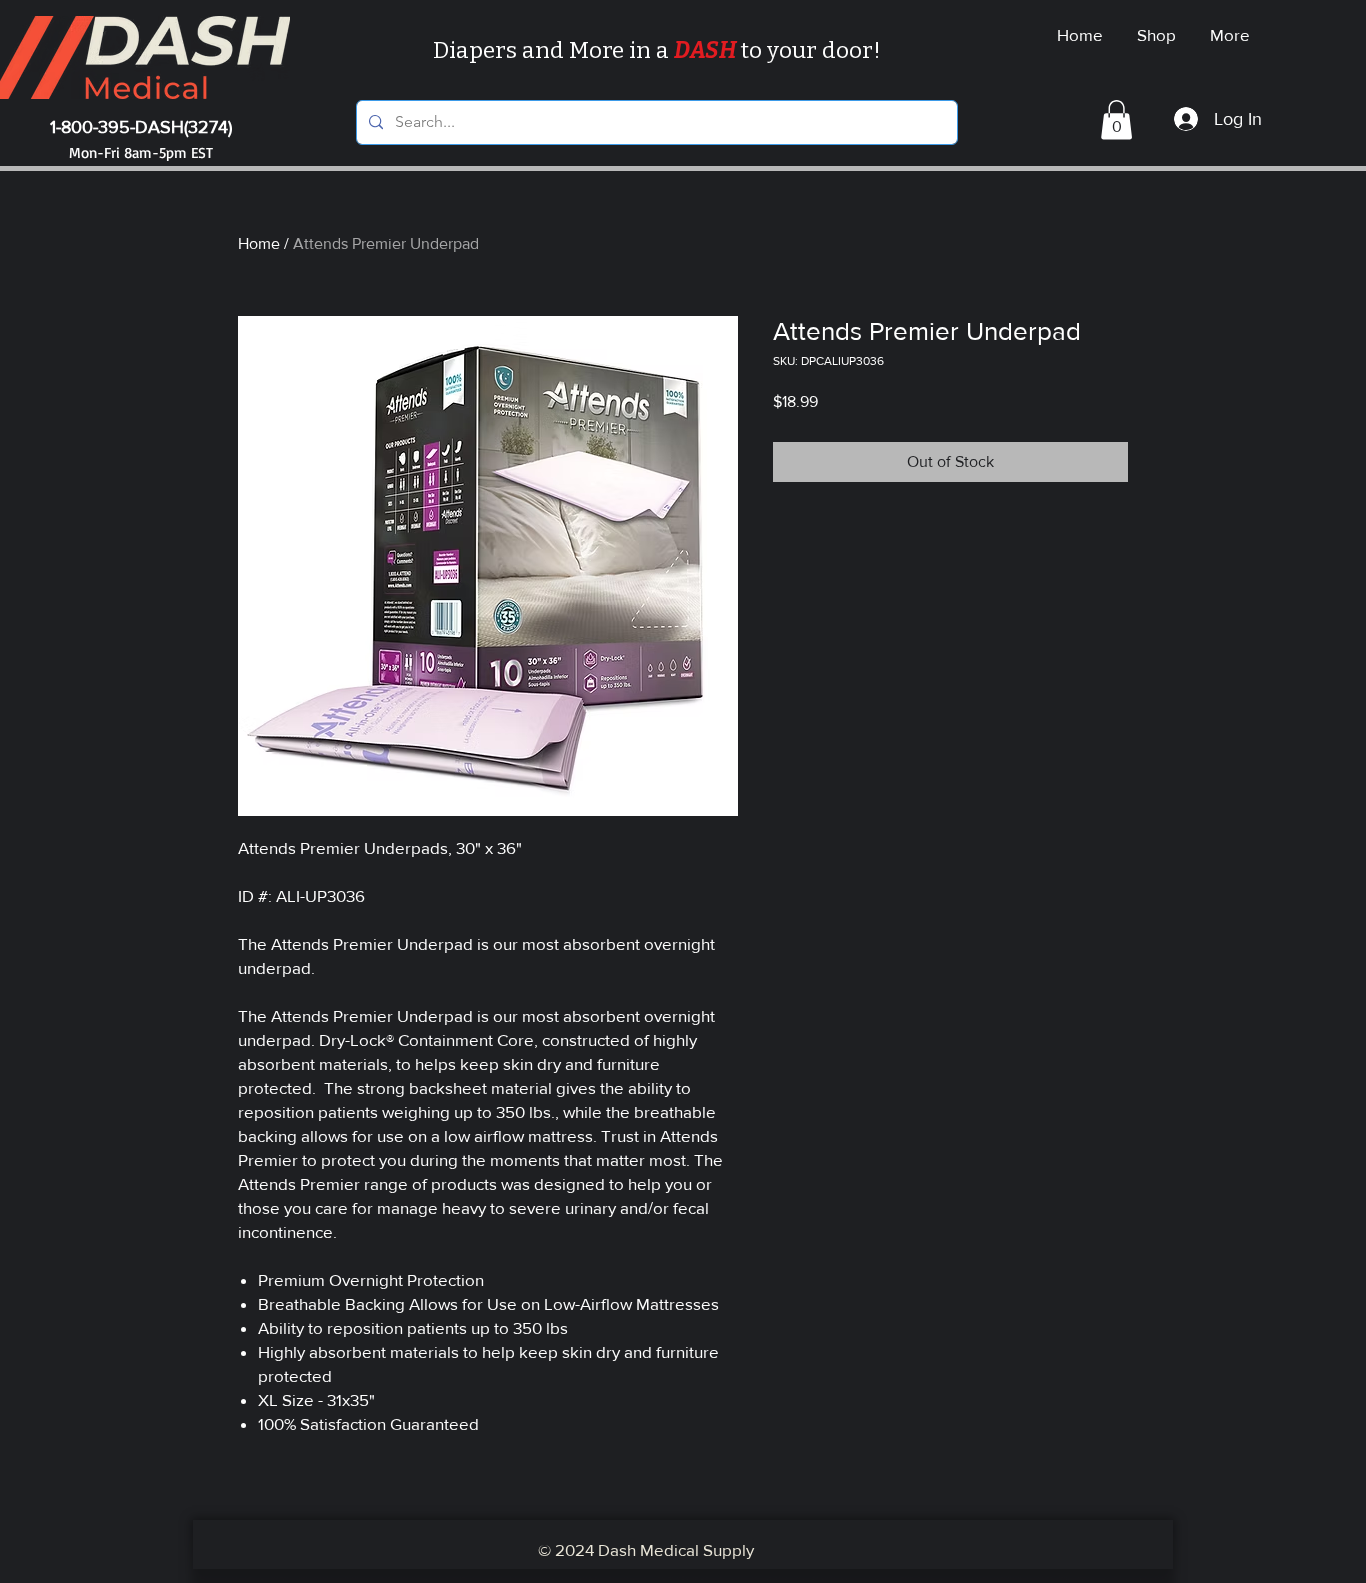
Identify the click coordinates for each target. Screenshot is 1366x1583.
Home (259, 243)
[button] (1116, 119)
